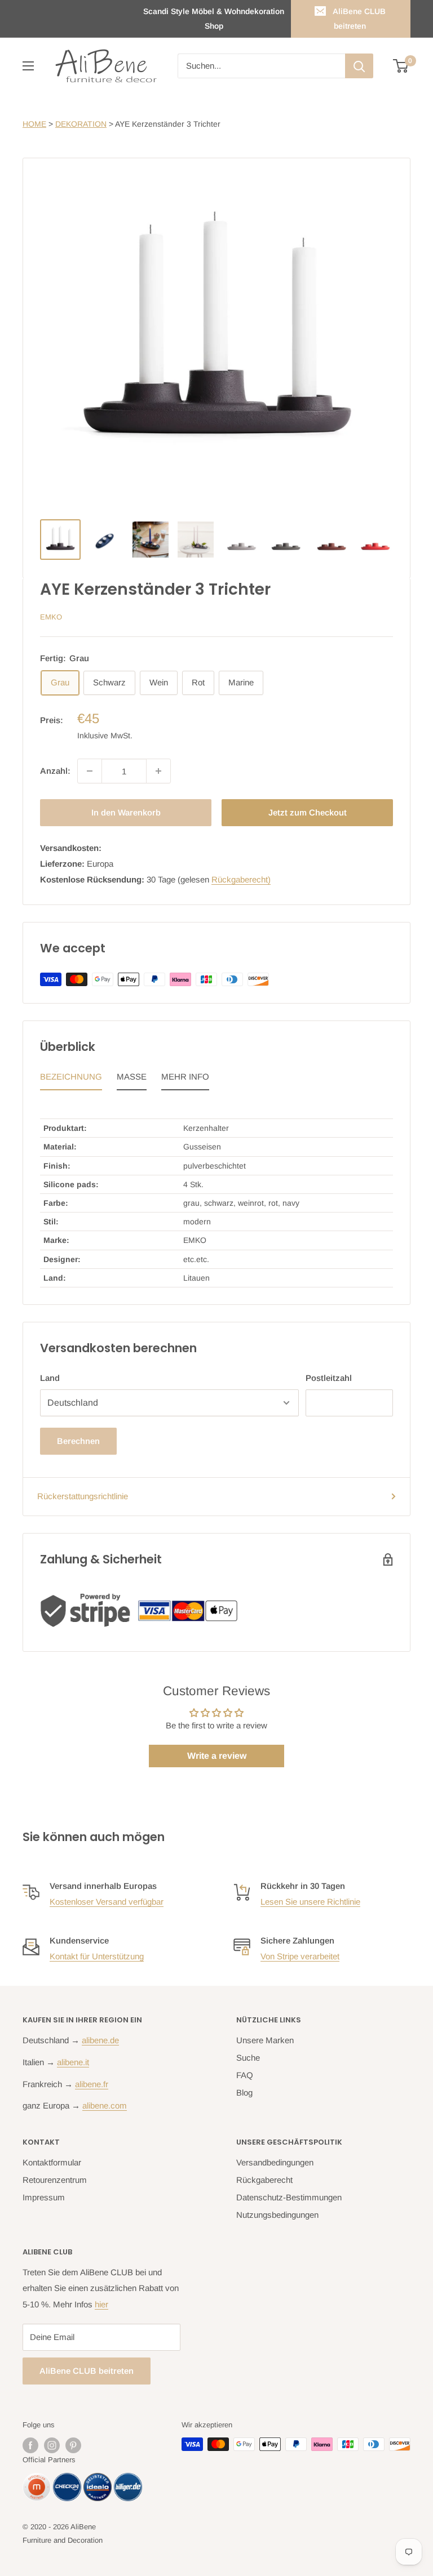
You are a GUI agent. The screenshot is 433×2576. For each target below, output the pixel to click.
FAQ (245, 2075)
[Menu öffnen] (28, 66)
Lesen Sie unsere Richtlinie (310, 1902)
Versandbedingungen (275, 2162)
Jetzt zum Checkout (308, 812)
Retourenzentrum (55, 2180)
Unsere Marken (265, 2040)
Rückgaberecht (264, 2180)
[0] (401, 66)
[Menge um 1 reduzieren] (90, 771)
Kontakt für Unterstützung (97, 1956)
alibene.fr (92, 2084)
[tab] (71, 1080)
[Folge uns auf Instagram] (52, 2445)
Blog (244, 2093)
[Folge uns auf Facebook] (30, 2445)
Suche (248, 2058)
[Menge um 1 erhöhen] (158, 771)
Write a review (217, 1756)
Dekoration (81, 124)
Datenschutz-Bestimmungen (289, 2197)
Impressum (44, 2197)
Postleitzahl (329, 1378)
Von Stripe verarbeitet (300, 1956)
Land (50, 1378)
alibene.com (105, 2105)
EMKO (51, 617)
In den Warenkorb (126, 812)
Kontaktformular (52, 2162)
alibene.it (73, 2062)
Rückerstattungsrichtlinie (83, 1496)
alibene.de (100, 2040)
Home (34, 124)
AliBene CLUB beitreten (359, 19)
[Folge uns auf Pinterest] (73, 2445)
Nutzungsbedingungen (277, 2215)
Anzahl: (55, 771)
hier (101, 2304)
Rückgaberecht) (241, 879)
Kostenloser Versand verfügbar (107, 1902)
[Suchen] (359, 66)
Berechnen (78, 1441)
